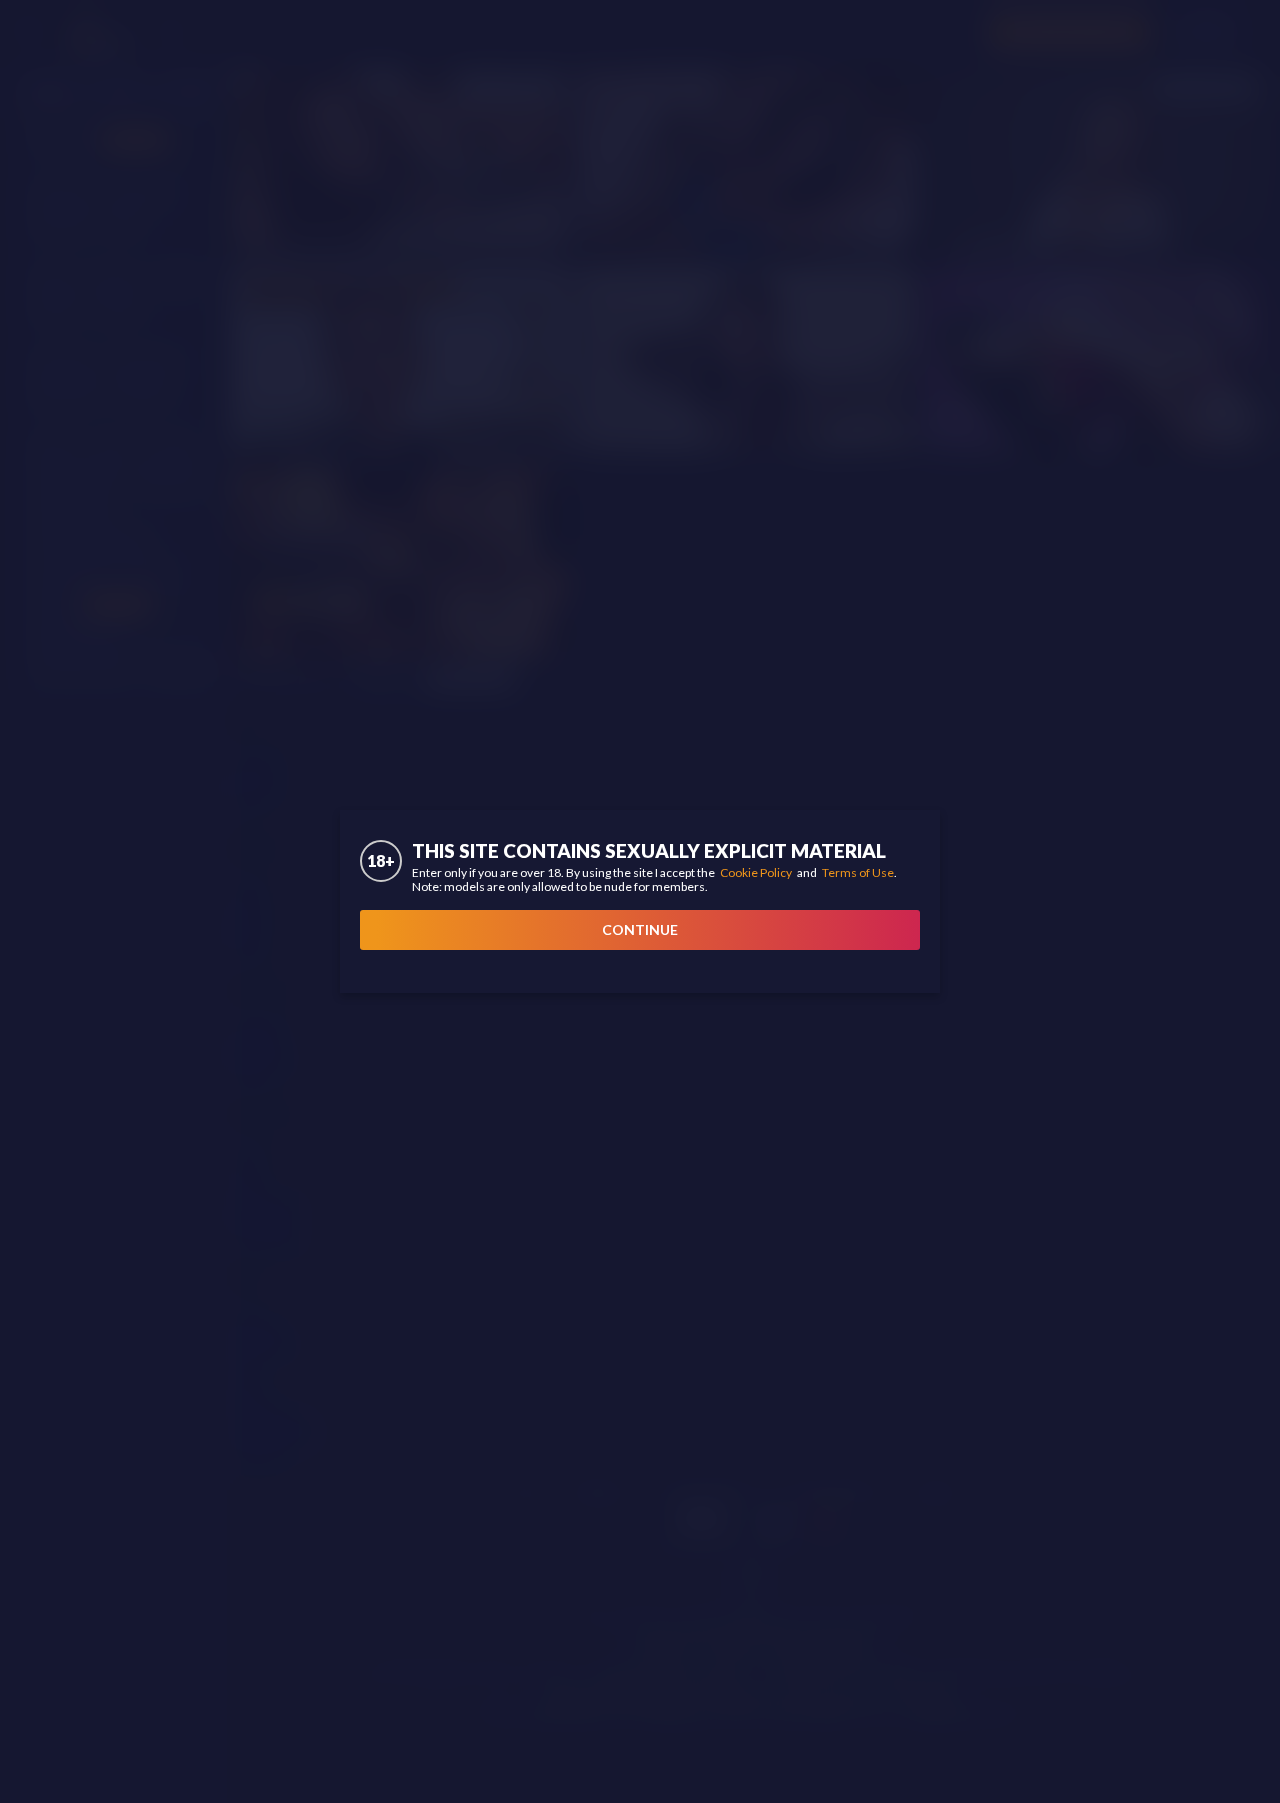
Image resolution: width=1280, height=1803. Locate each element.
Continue (640, 929)
